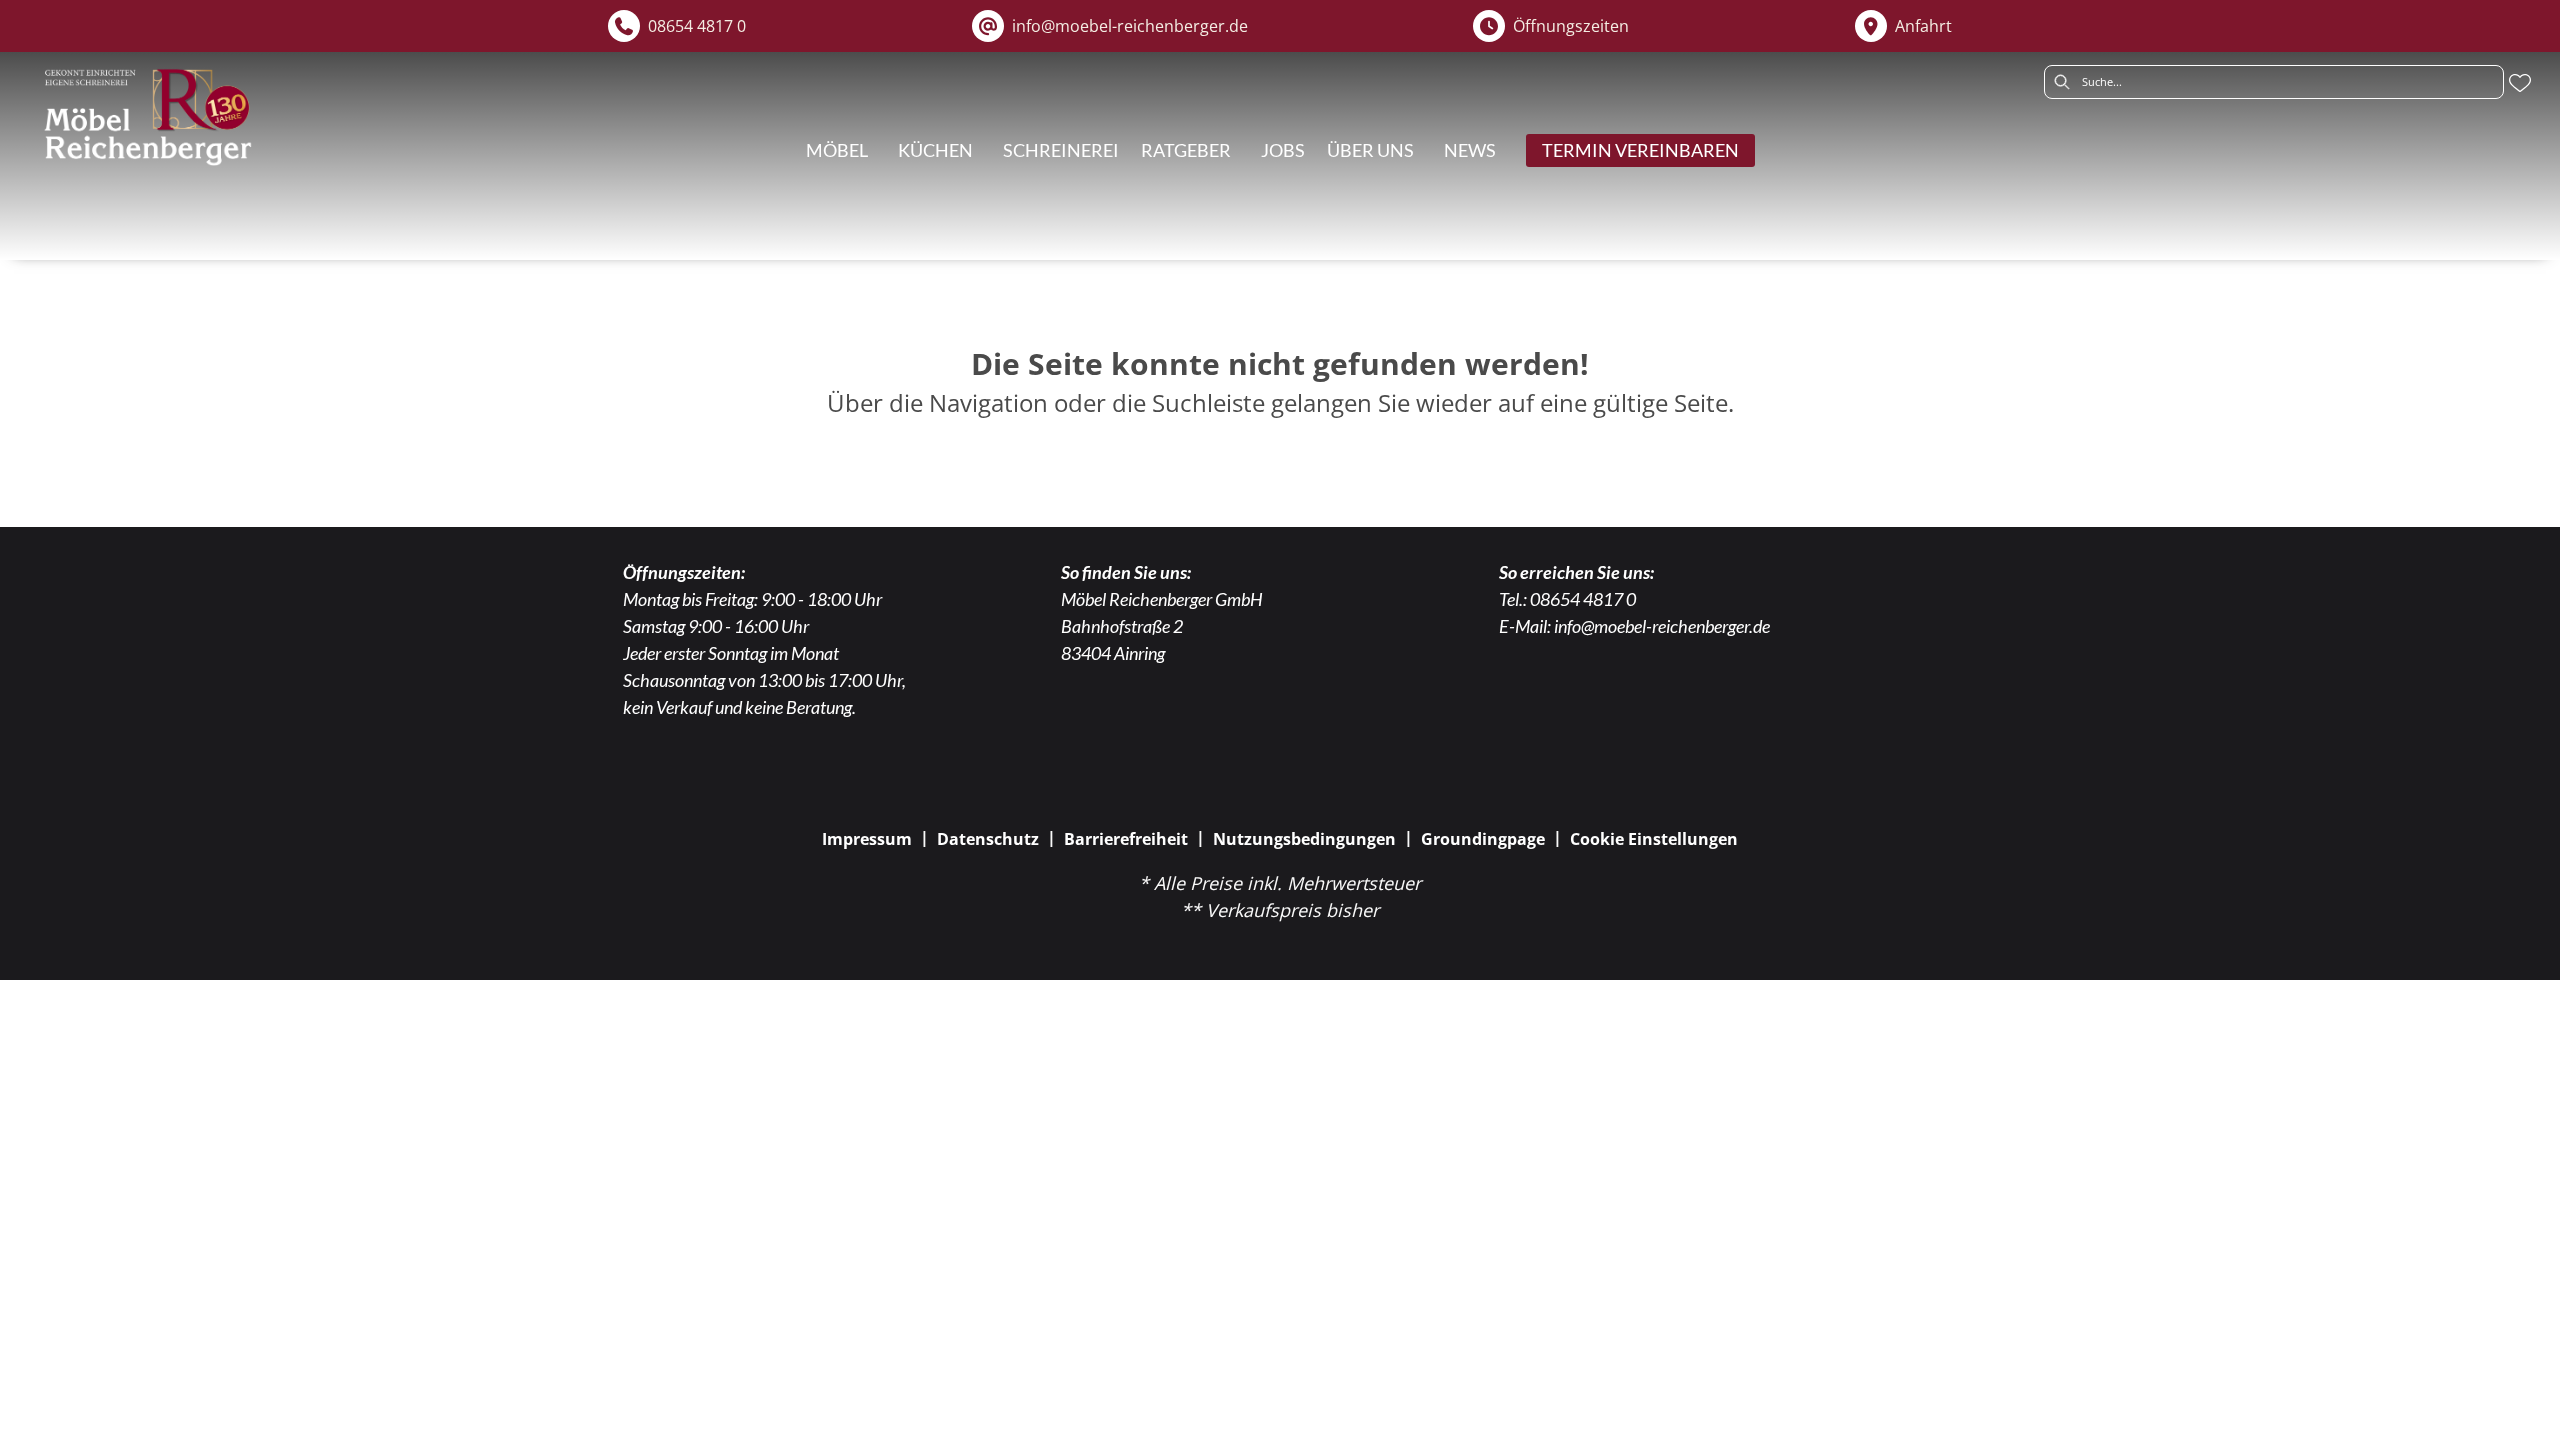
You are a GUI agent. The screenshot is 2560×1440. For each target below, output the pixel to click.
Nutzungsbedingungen (1304, 839)
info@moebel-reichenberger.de (1662, 626)
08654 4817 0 (1583, 599)
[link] (837, 150)
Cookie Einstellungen (1654, 839)
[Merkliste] (2520, 83)
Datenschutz (988, 839)
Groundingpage (1483, 839)
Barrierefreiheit (1126, 839)
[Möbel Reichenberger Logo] (147, 117)
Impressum (867, 839)
